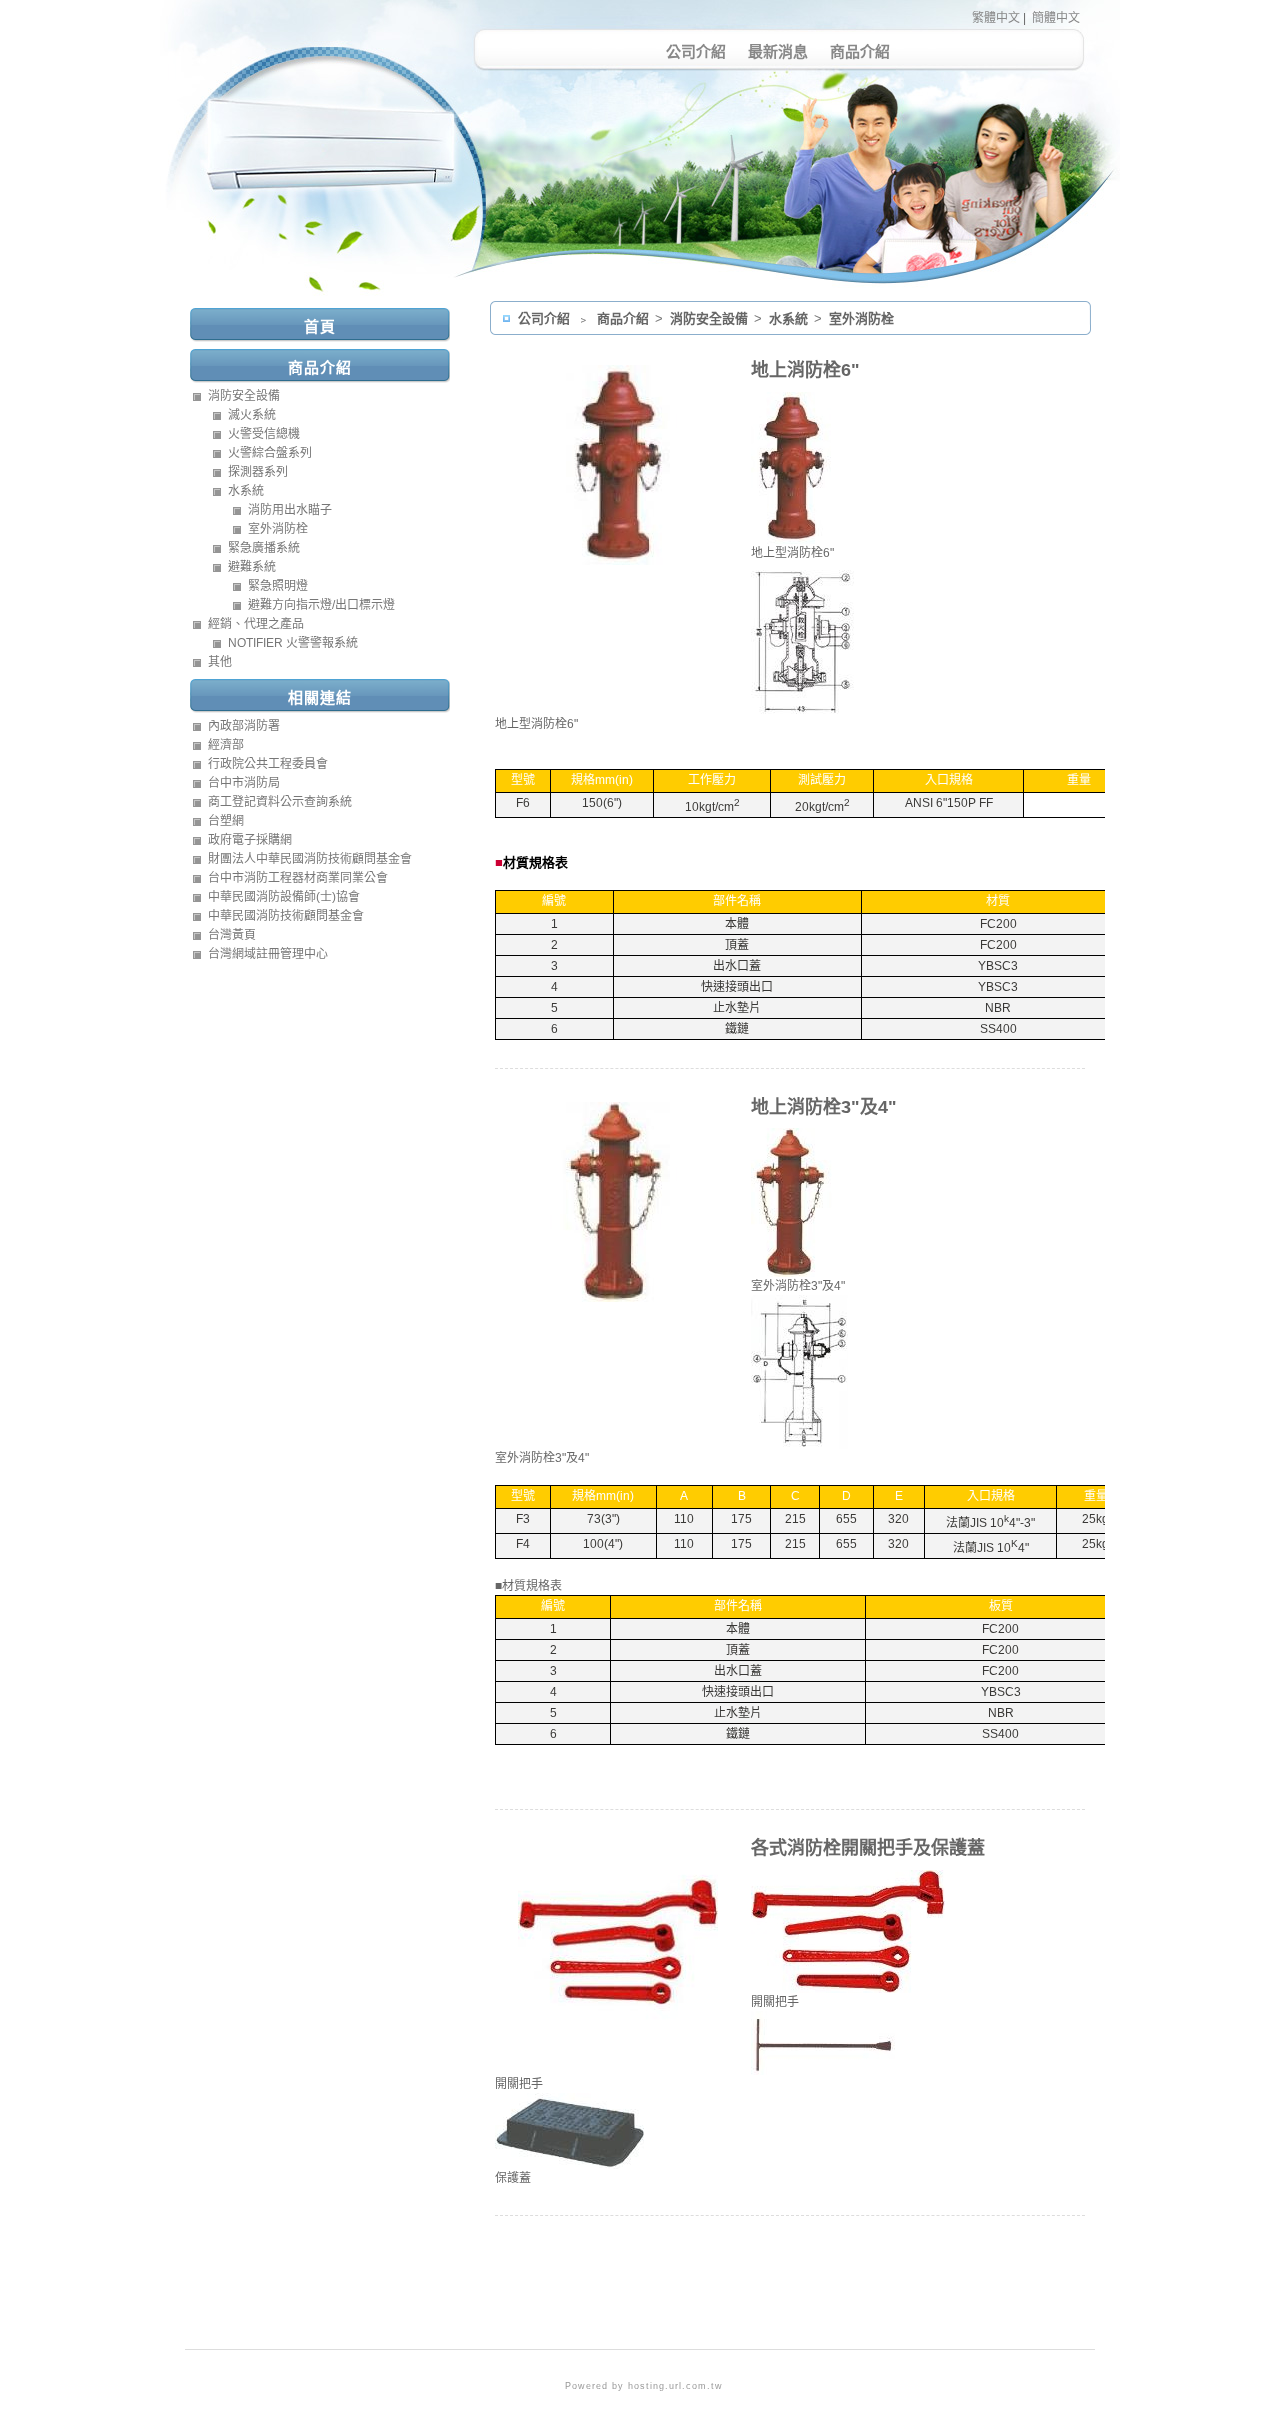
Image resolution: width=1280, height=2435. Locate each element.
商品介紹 (860, 51)
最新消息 (778, 51)
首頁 (320, 326)
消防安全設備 (710, 318)
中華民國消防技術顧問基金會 (286, 916)
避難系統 (252, 567)
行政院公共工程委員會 (268, 764)
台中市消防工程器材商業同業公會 (298, 878)
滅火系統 (252, 415)
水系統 (790, 318)
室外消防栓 (861, 318)
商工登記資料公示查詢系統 (280, 802)
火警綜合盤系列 (270, 453)
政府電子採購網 (250, 840)
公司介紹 (696, 51)
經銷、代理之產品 (256, 624)
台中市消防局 (244, 783)
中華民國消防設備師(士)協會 (284, 897)
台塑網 (226, 821)
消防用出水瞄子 (290, 510)
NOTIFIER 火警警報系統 (293, 643)
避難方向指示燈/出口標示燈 (321, 605)
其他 (220, 662)
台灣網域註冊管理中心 (268, 954)
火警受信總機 (264, 434)
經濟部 (226, 745)
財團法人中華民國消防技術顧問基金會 (310, 859)
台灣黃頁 (232, 935)
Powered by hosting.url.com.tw (644, 2386)
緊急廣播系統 (264, 548)
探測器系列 (258, 472)
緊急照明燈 (278, 586)
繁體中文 (996, 18)
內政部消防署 (244, 726)
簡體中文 (1056, 18)
